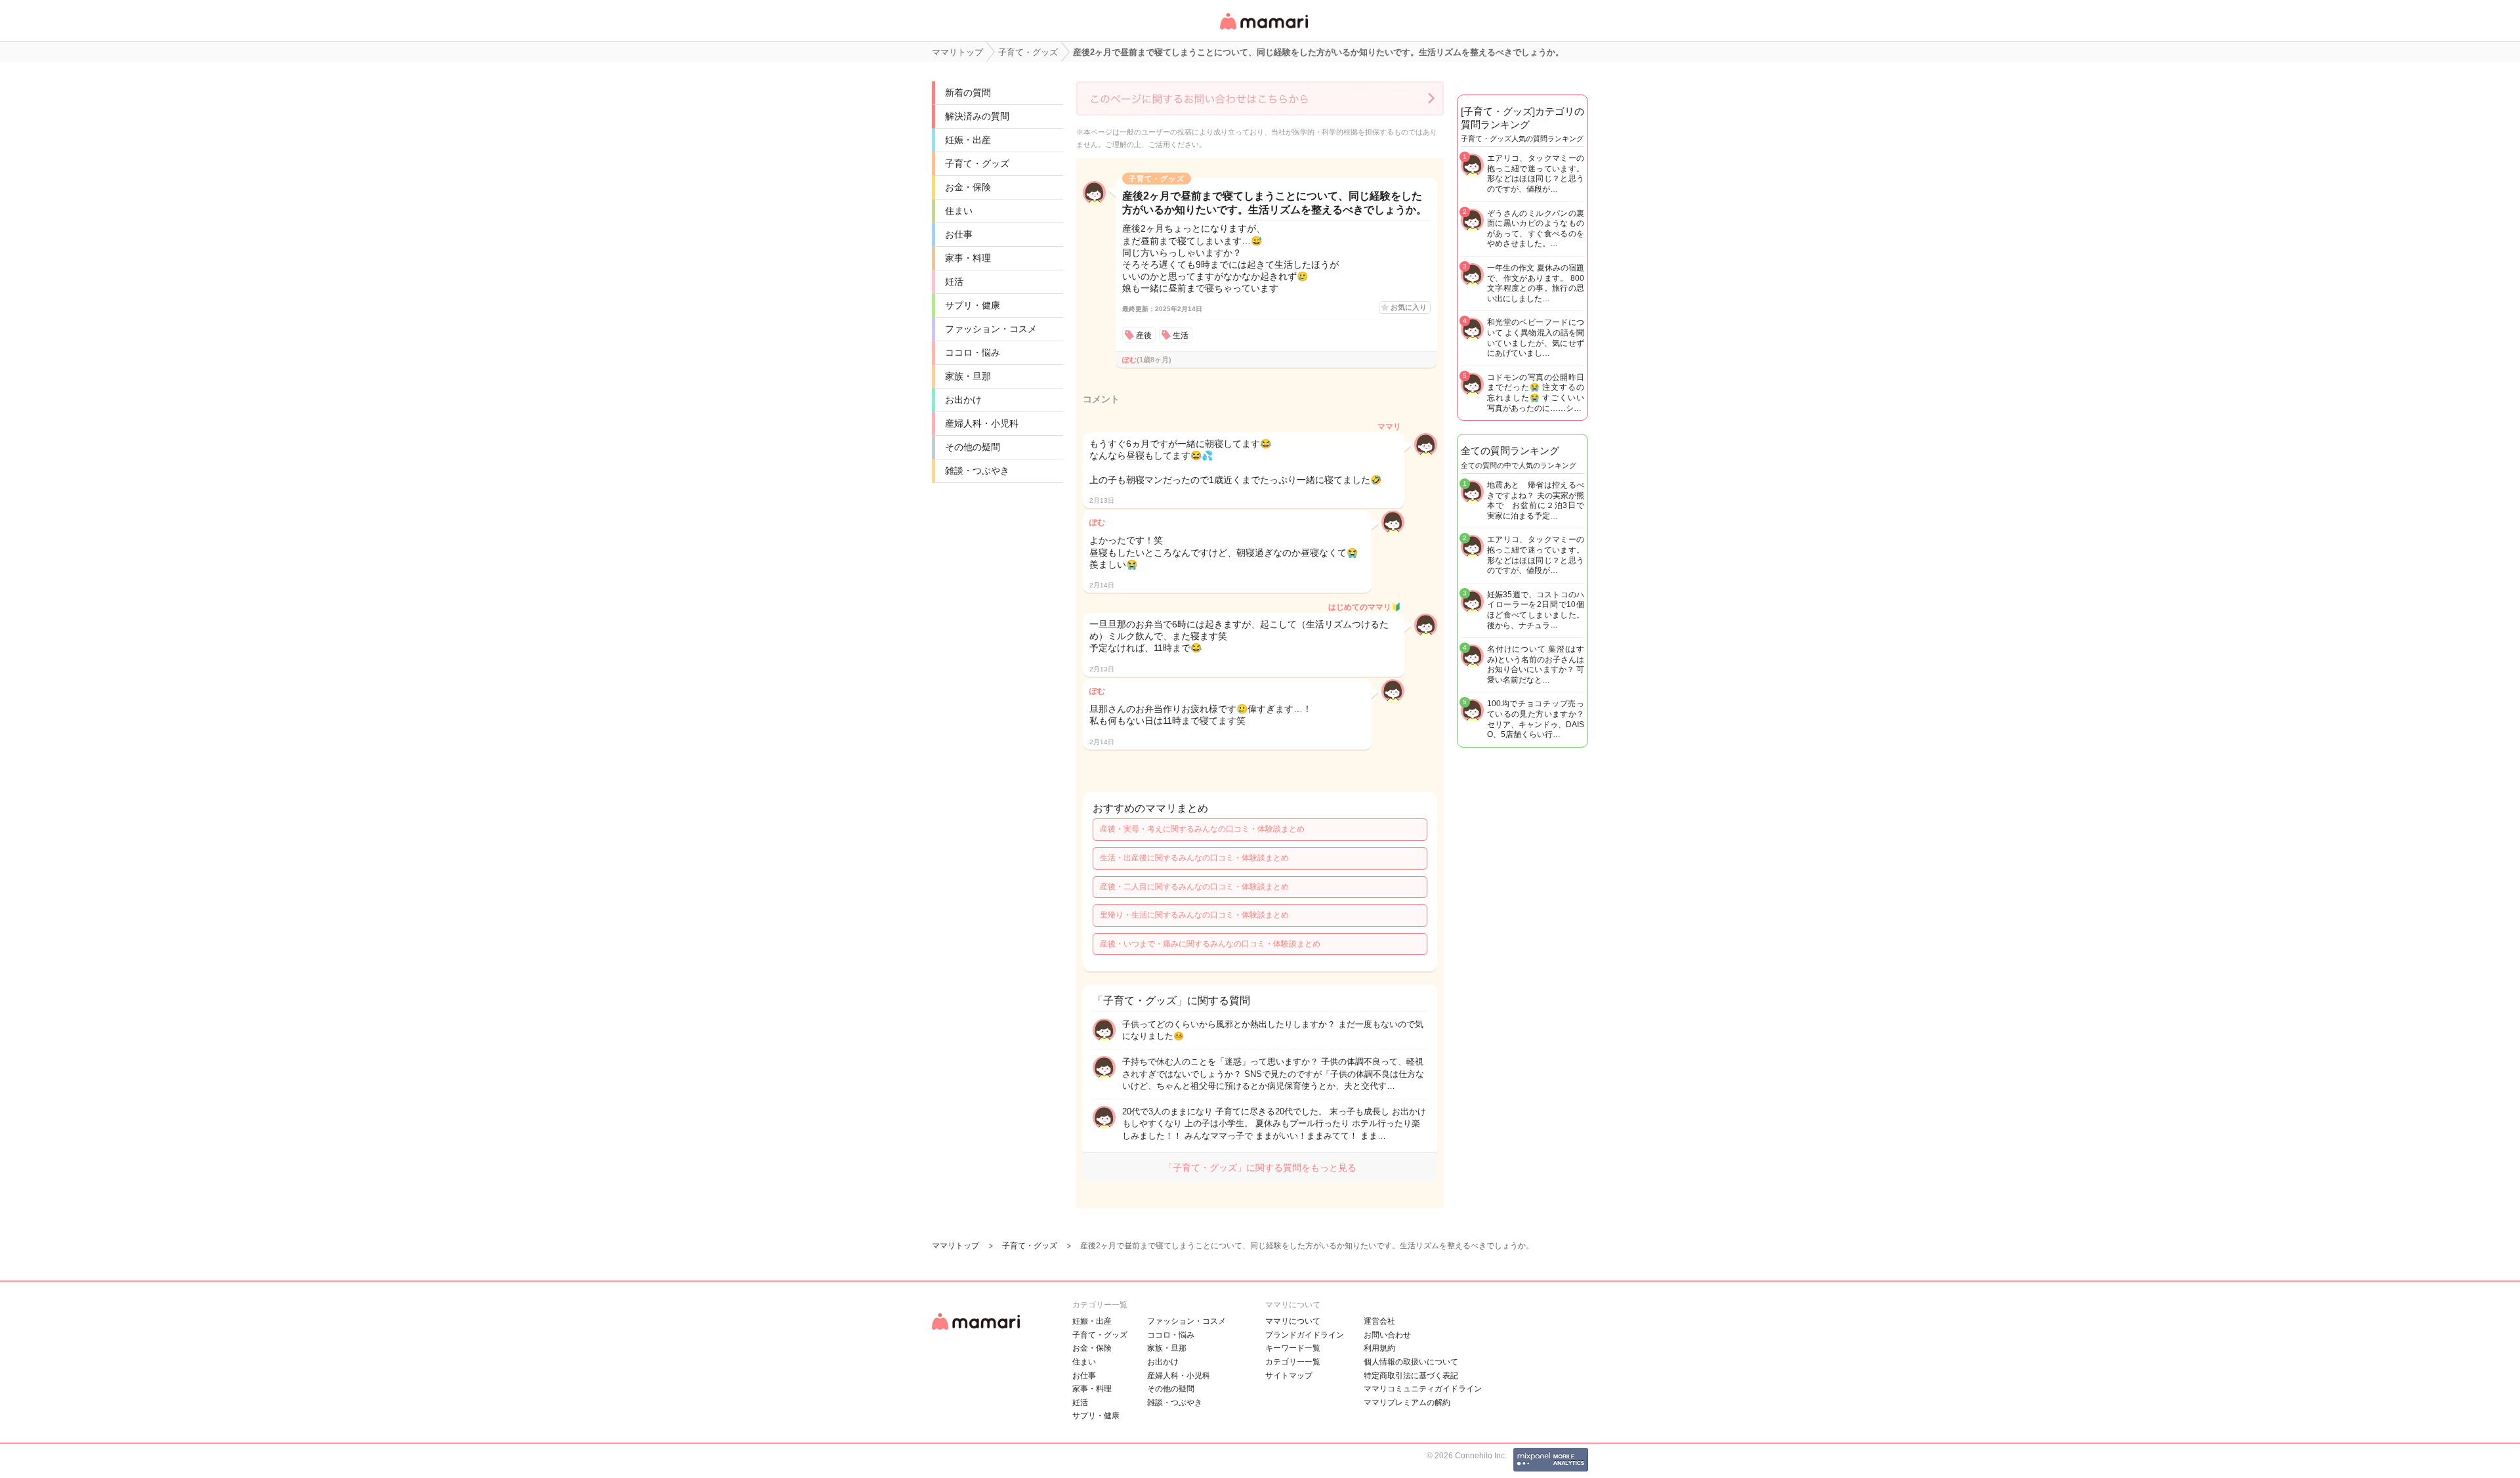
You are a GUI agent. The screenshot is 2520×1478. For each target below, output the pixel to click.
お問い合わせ (1387, 1335)
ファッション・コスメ (991, 329)
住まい (959, 211)
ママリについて (1293, 1321)
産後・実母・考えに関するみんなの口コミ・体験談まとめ (1202, 829)
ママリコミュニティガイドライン (1423, 1389)
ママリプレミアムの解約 (1407, 1403)
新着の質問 (968, 93)
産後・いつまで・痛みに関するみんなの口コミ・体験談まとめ (1210, 944)
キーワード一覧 (1293, 1348)
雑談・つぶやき (977, 471)
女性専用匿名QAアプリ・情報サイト (1263, 31)
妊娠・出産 (968, 140)
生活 (1181, 335)
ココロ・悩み (973, 352)
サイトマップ (1289, 1376)
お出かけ (963, 400)
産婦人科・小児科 (982, 423)
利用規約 (1379, 1348)
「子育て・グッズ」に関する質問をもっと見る (1260, 1168)
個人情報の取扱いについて (1411, 1362)
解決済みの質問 (977, 116)
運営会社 (1379, 1321)
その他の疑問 (973, 447)
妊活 (954, 282)
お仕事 (959, 234)
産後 (1144, 335)
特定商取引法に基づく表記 (1411, 1376)
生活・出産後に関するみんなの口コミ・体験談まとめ (1194, 858)
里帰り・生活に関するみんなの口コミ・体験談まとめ (1194, 915)
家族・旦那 (968, 376)
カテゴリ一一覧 (1293, 1362)
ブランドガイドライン (1305, 1335)
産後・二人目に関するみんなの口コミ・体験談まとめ (1194, 887)
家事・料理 (968, 258)
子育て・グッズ (977, 163)
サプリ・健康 (973, 305)
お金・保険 (968, 187)
